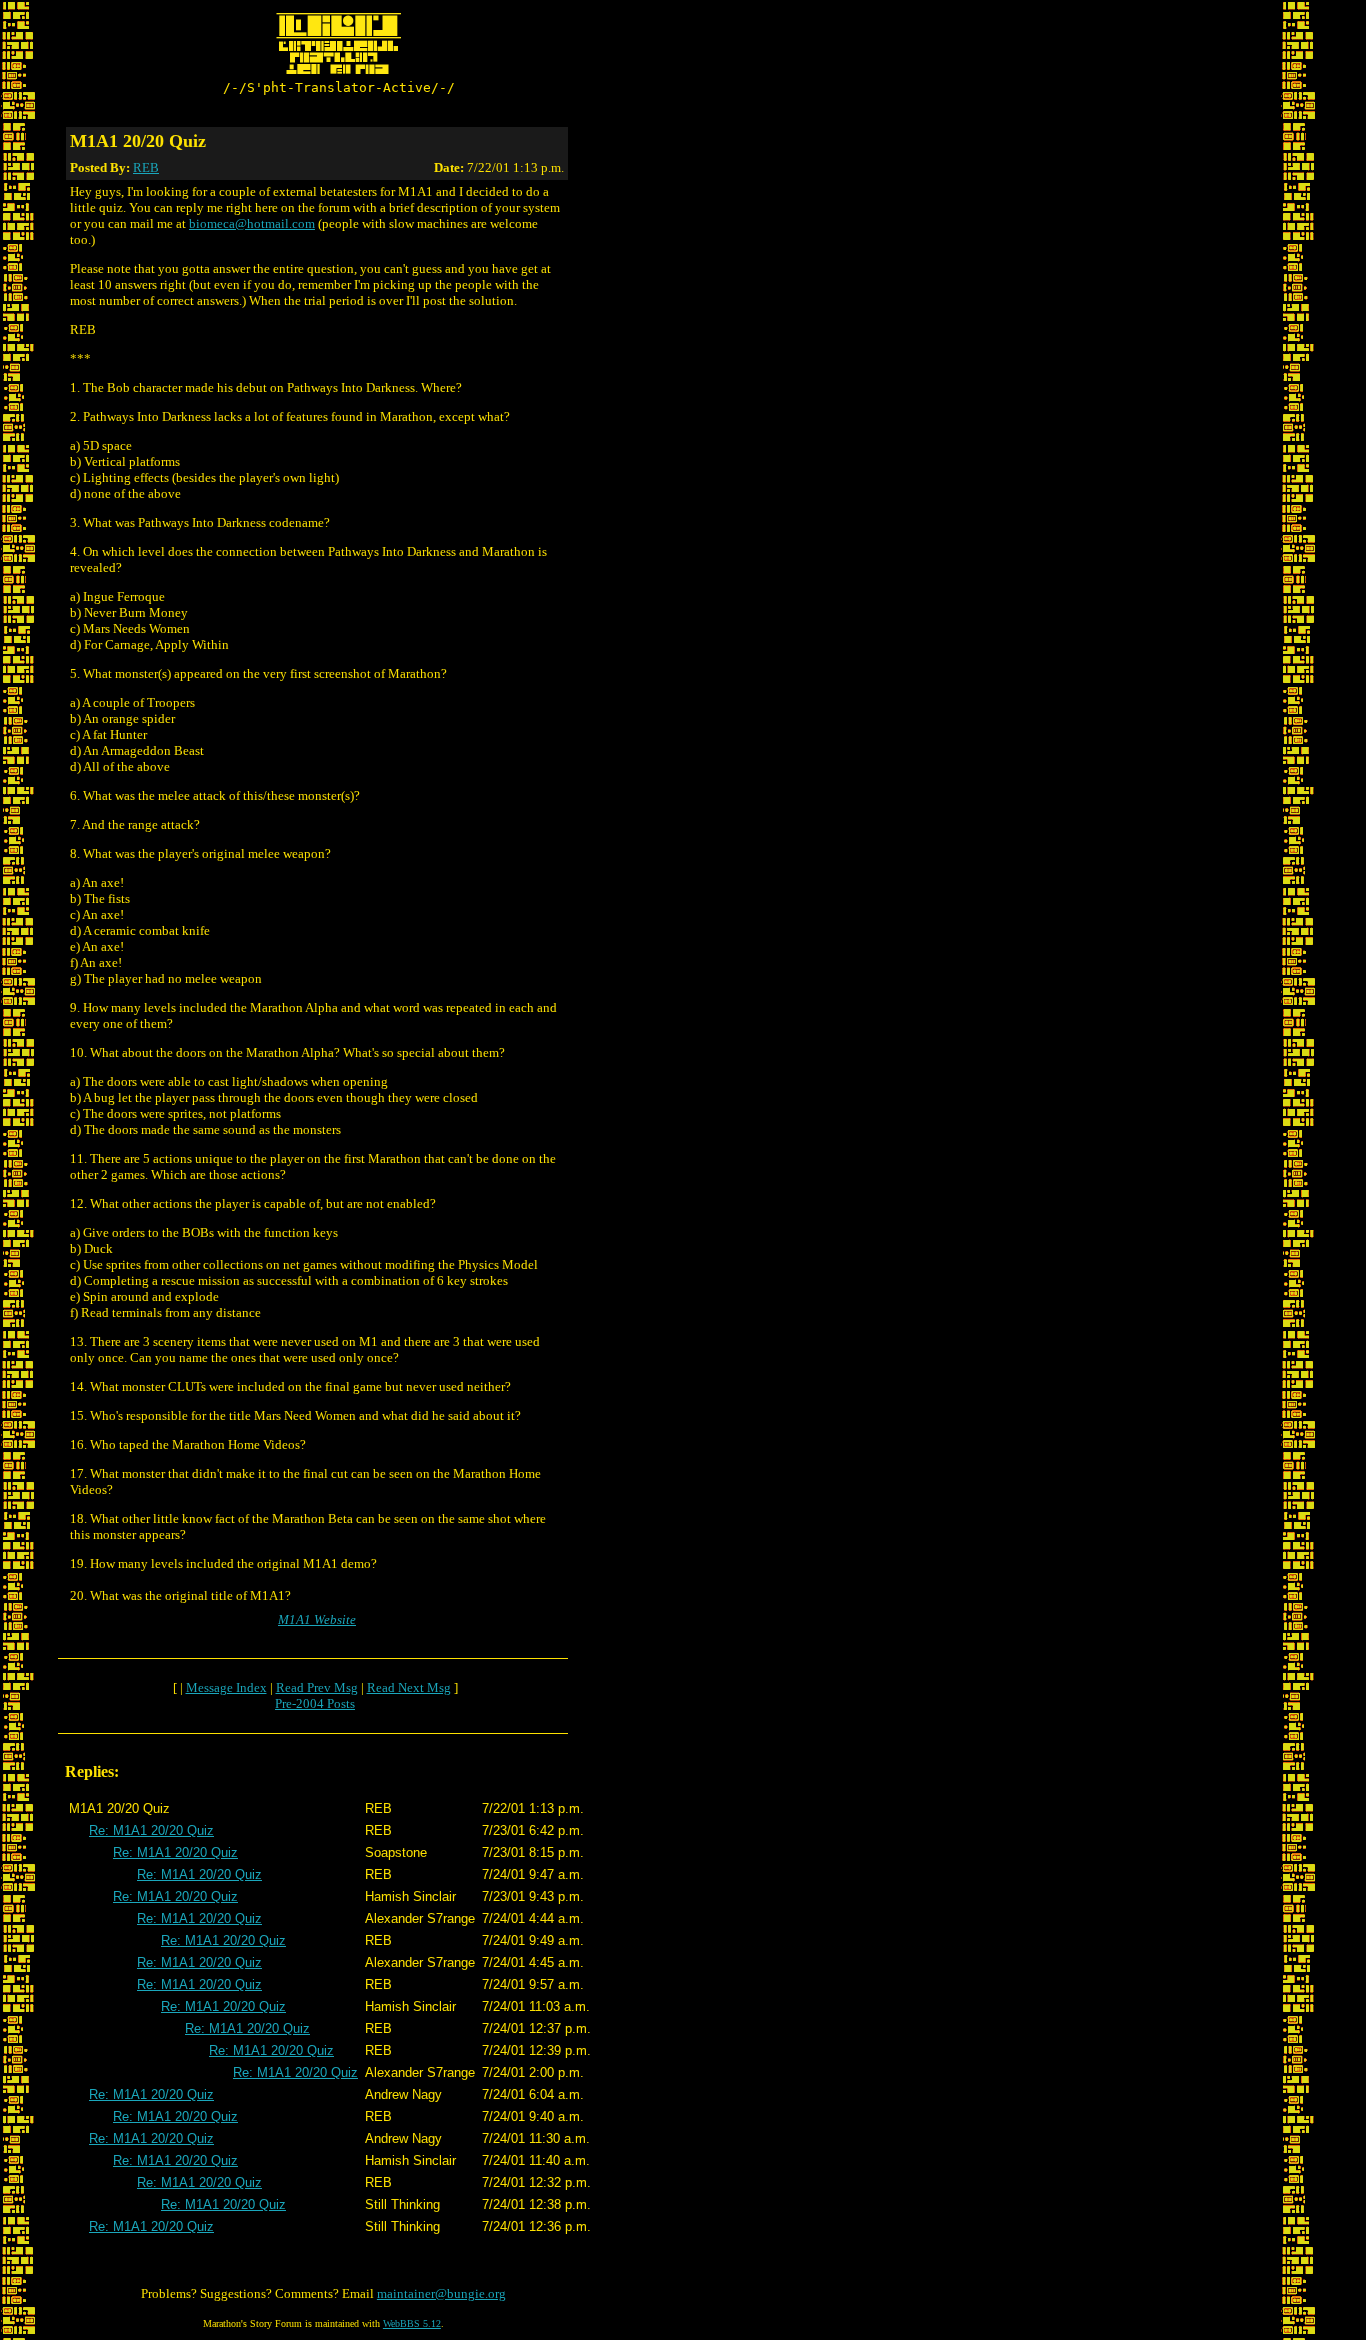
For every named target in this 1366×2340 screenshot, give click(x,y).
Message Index (226, 1687)
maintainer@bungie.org (441, 2293)
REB (146, 167)
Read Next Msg (409, 1687)
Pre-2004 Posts (315, 1703)
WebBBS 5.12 (412, 2323)
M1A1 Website (317, 1619)
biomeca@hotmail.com (252, 223)
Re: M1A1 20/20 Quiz (151, 1830)
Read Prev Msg (317, 1687)
